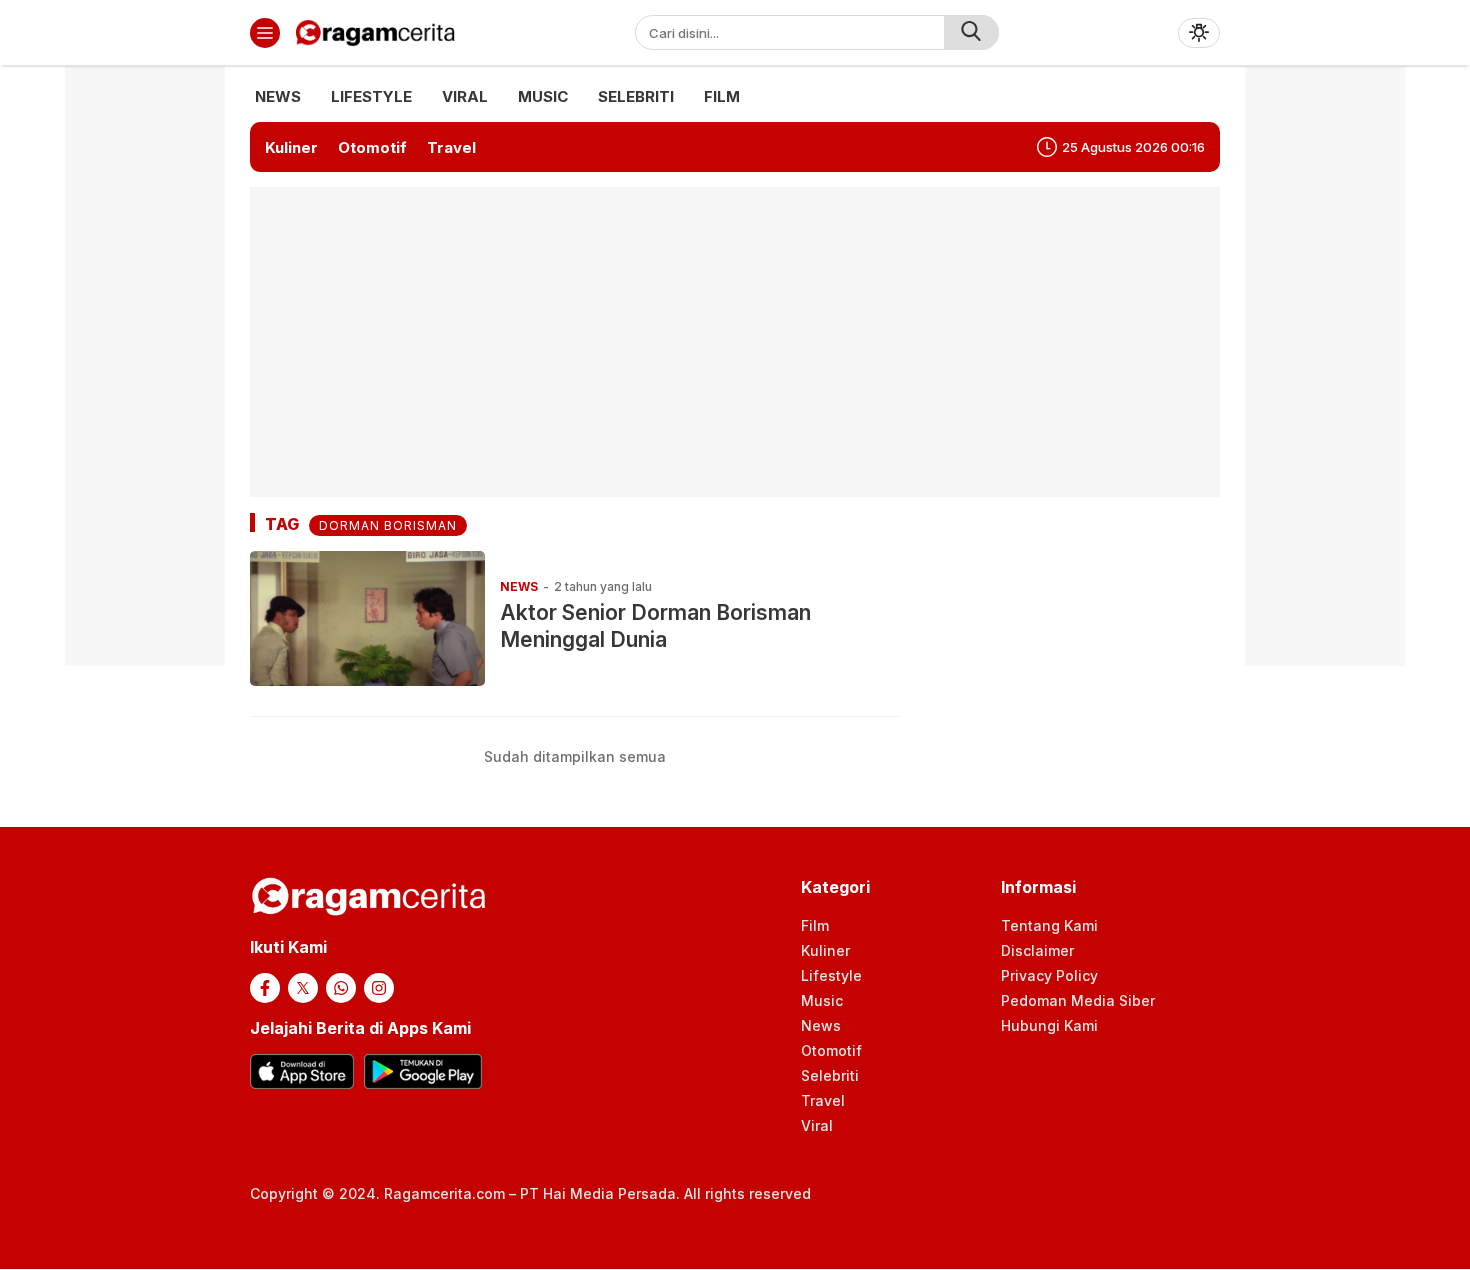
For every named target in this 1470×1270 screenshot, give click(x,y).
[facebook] (265, 988)
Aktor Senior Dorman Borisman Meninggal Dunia (655, 626)
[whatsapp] (341, 988)
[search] (971, 32)
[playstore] (422, 1071)
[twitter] (303, 988)
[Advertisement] (735, 342)
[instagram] (379, 988)
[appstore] (302, 1071)
